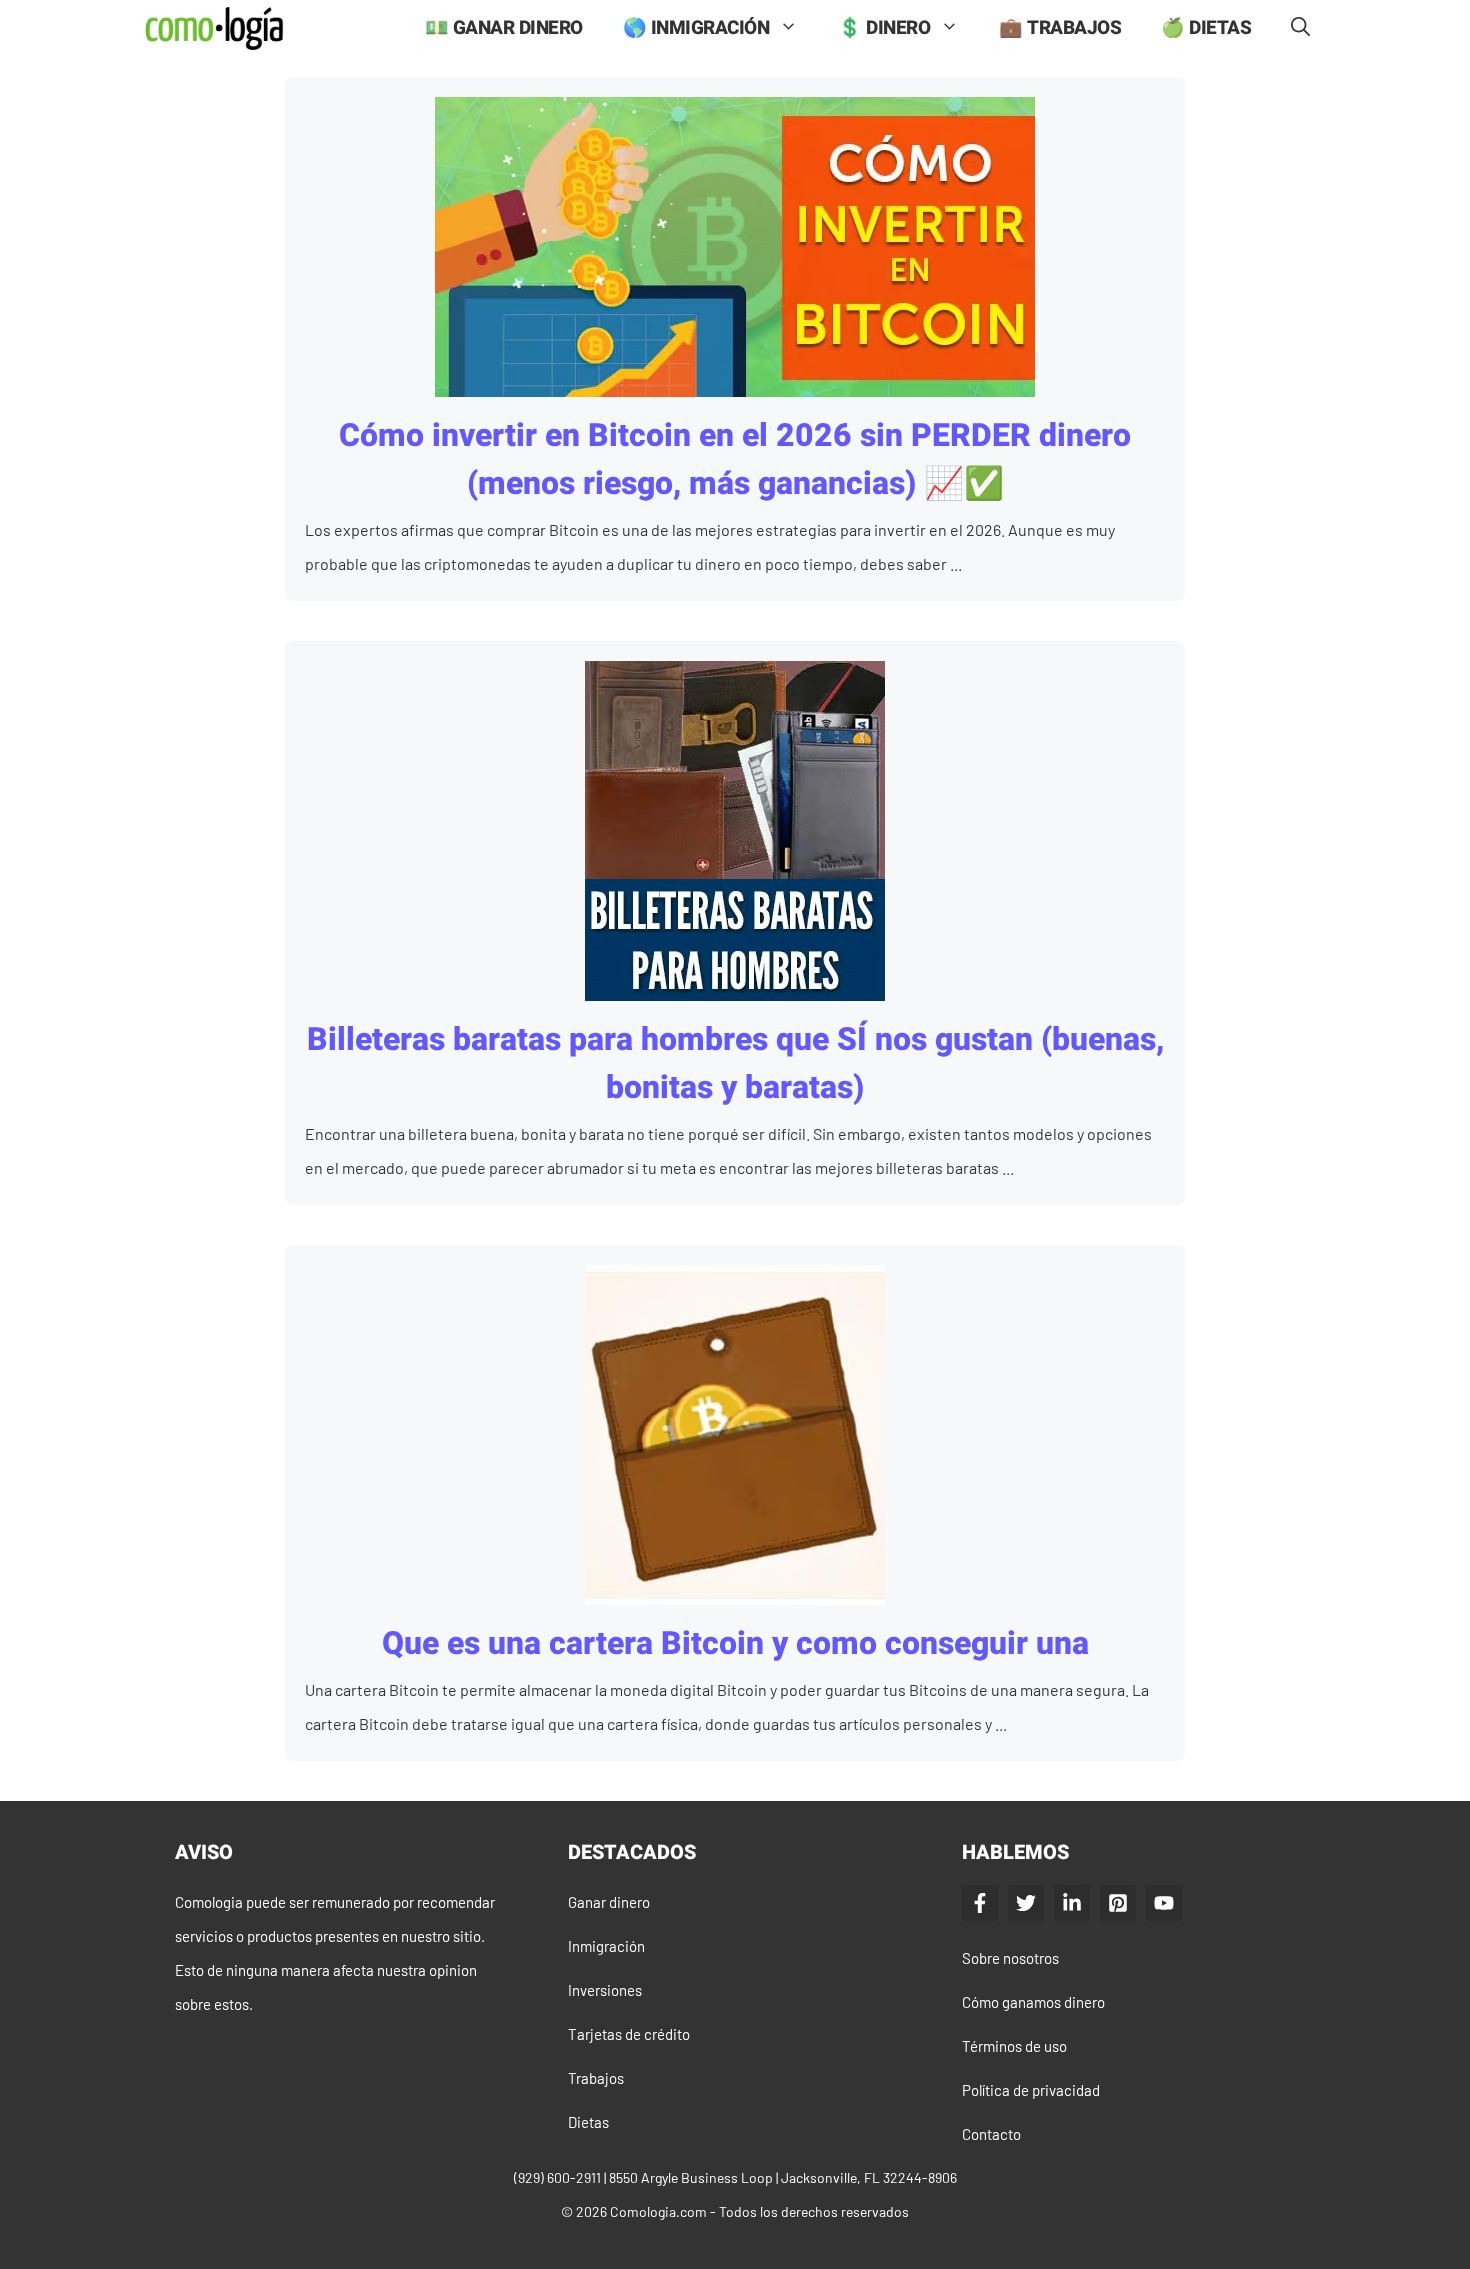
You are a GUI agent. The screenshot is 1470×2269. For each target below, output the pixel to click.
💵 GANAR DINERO (504, 28)
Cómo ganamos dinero (1033, 2002)
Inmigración (606, 1946)
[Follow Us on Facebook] (980, 1903)
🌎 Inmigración (696, 28)
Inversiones (605, 1990)
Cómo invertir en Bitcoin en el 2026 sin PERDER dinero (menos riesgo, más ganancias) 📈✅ (735, 459)
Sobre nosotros (1010, 1958)
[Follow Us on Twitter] (1026, 1903)
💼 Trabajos (1060, 28)
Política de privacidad (1031, 2090)
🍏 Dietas (1206, 28)
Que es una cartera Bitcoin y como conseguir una (735, 1643)
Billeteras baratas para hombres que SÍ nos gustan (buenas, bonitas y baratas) (735, 1063)
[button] (1300, 28)
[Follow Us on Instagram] (1118, 1903)
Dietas (588, 2122)
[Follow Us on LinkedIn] (1072, 1903)
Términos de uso (1014, 2046)
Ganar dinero (609, 1902)
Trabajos (596, 2078)
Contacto (991, 2134)
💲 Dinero (884, 28)
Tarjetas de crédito (629, 2034)
